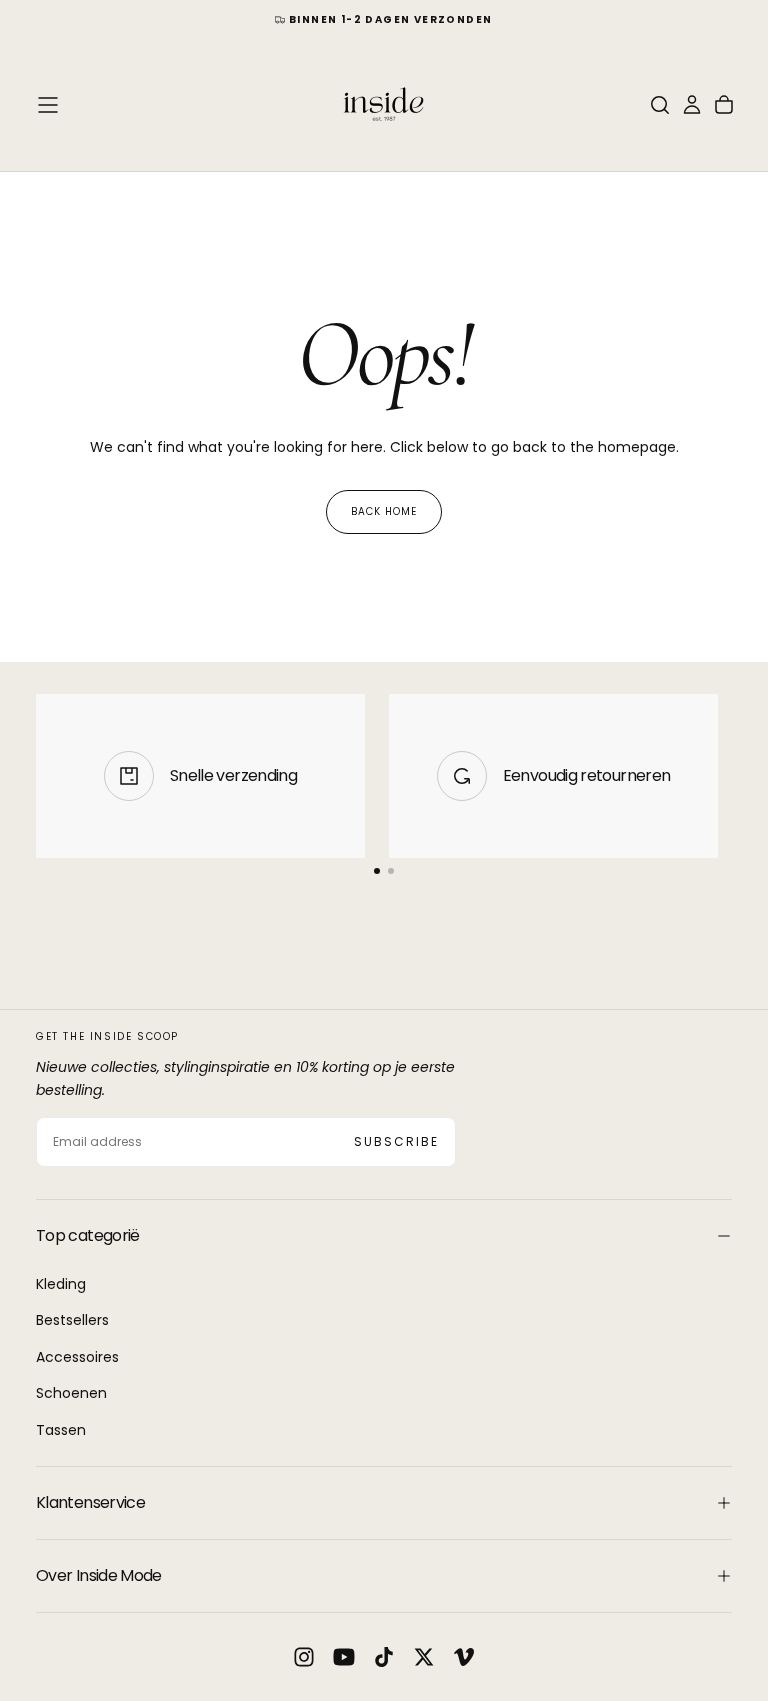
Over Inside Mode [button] (99, 1575)
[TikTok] (384, 1657)
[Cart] (724, 105)
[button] (48, 105)
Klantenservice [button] (90, 1502)
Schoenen (71, 1393)
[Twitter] (424, 1657)
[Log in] (692, 105)
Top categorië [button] (88, 1235)
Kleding (61, 1284)
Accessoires (77, 1357)
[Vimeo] (464, 1657)
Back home (384, 511)
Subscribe (396, 1141)
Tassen (61, 1430)
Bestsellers (72, 1320)
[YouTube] (344, 1657)
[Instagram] (304, 1657)
